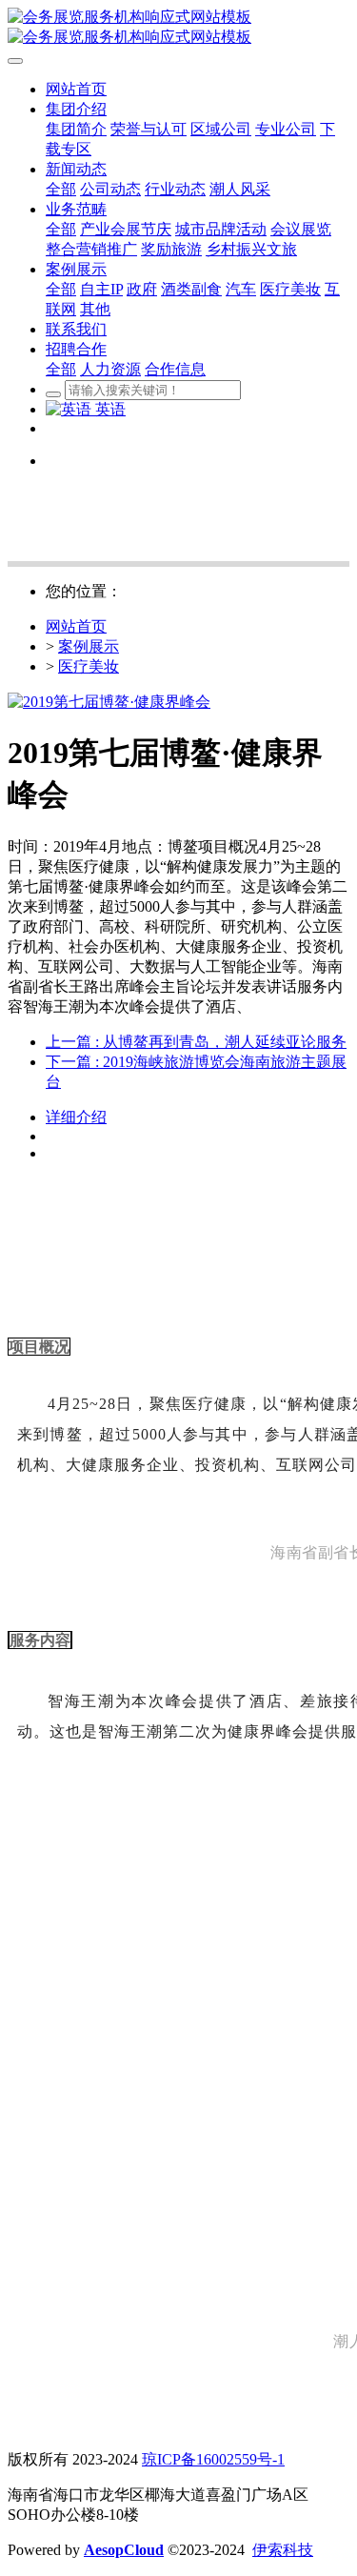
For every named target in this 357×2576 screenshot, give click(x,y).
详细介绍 (76, 1117)
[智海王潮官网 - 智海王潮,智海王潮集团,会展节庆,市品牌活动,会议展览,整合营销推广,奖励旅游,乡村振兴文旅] (178, 28)
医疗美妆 (89, 666)
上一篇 (196, 1042)
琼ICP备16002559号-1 (213, 2459)
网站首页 (76, 626)
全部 (61, 189)
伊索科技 (283, 2550)
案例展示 (89, 646)
